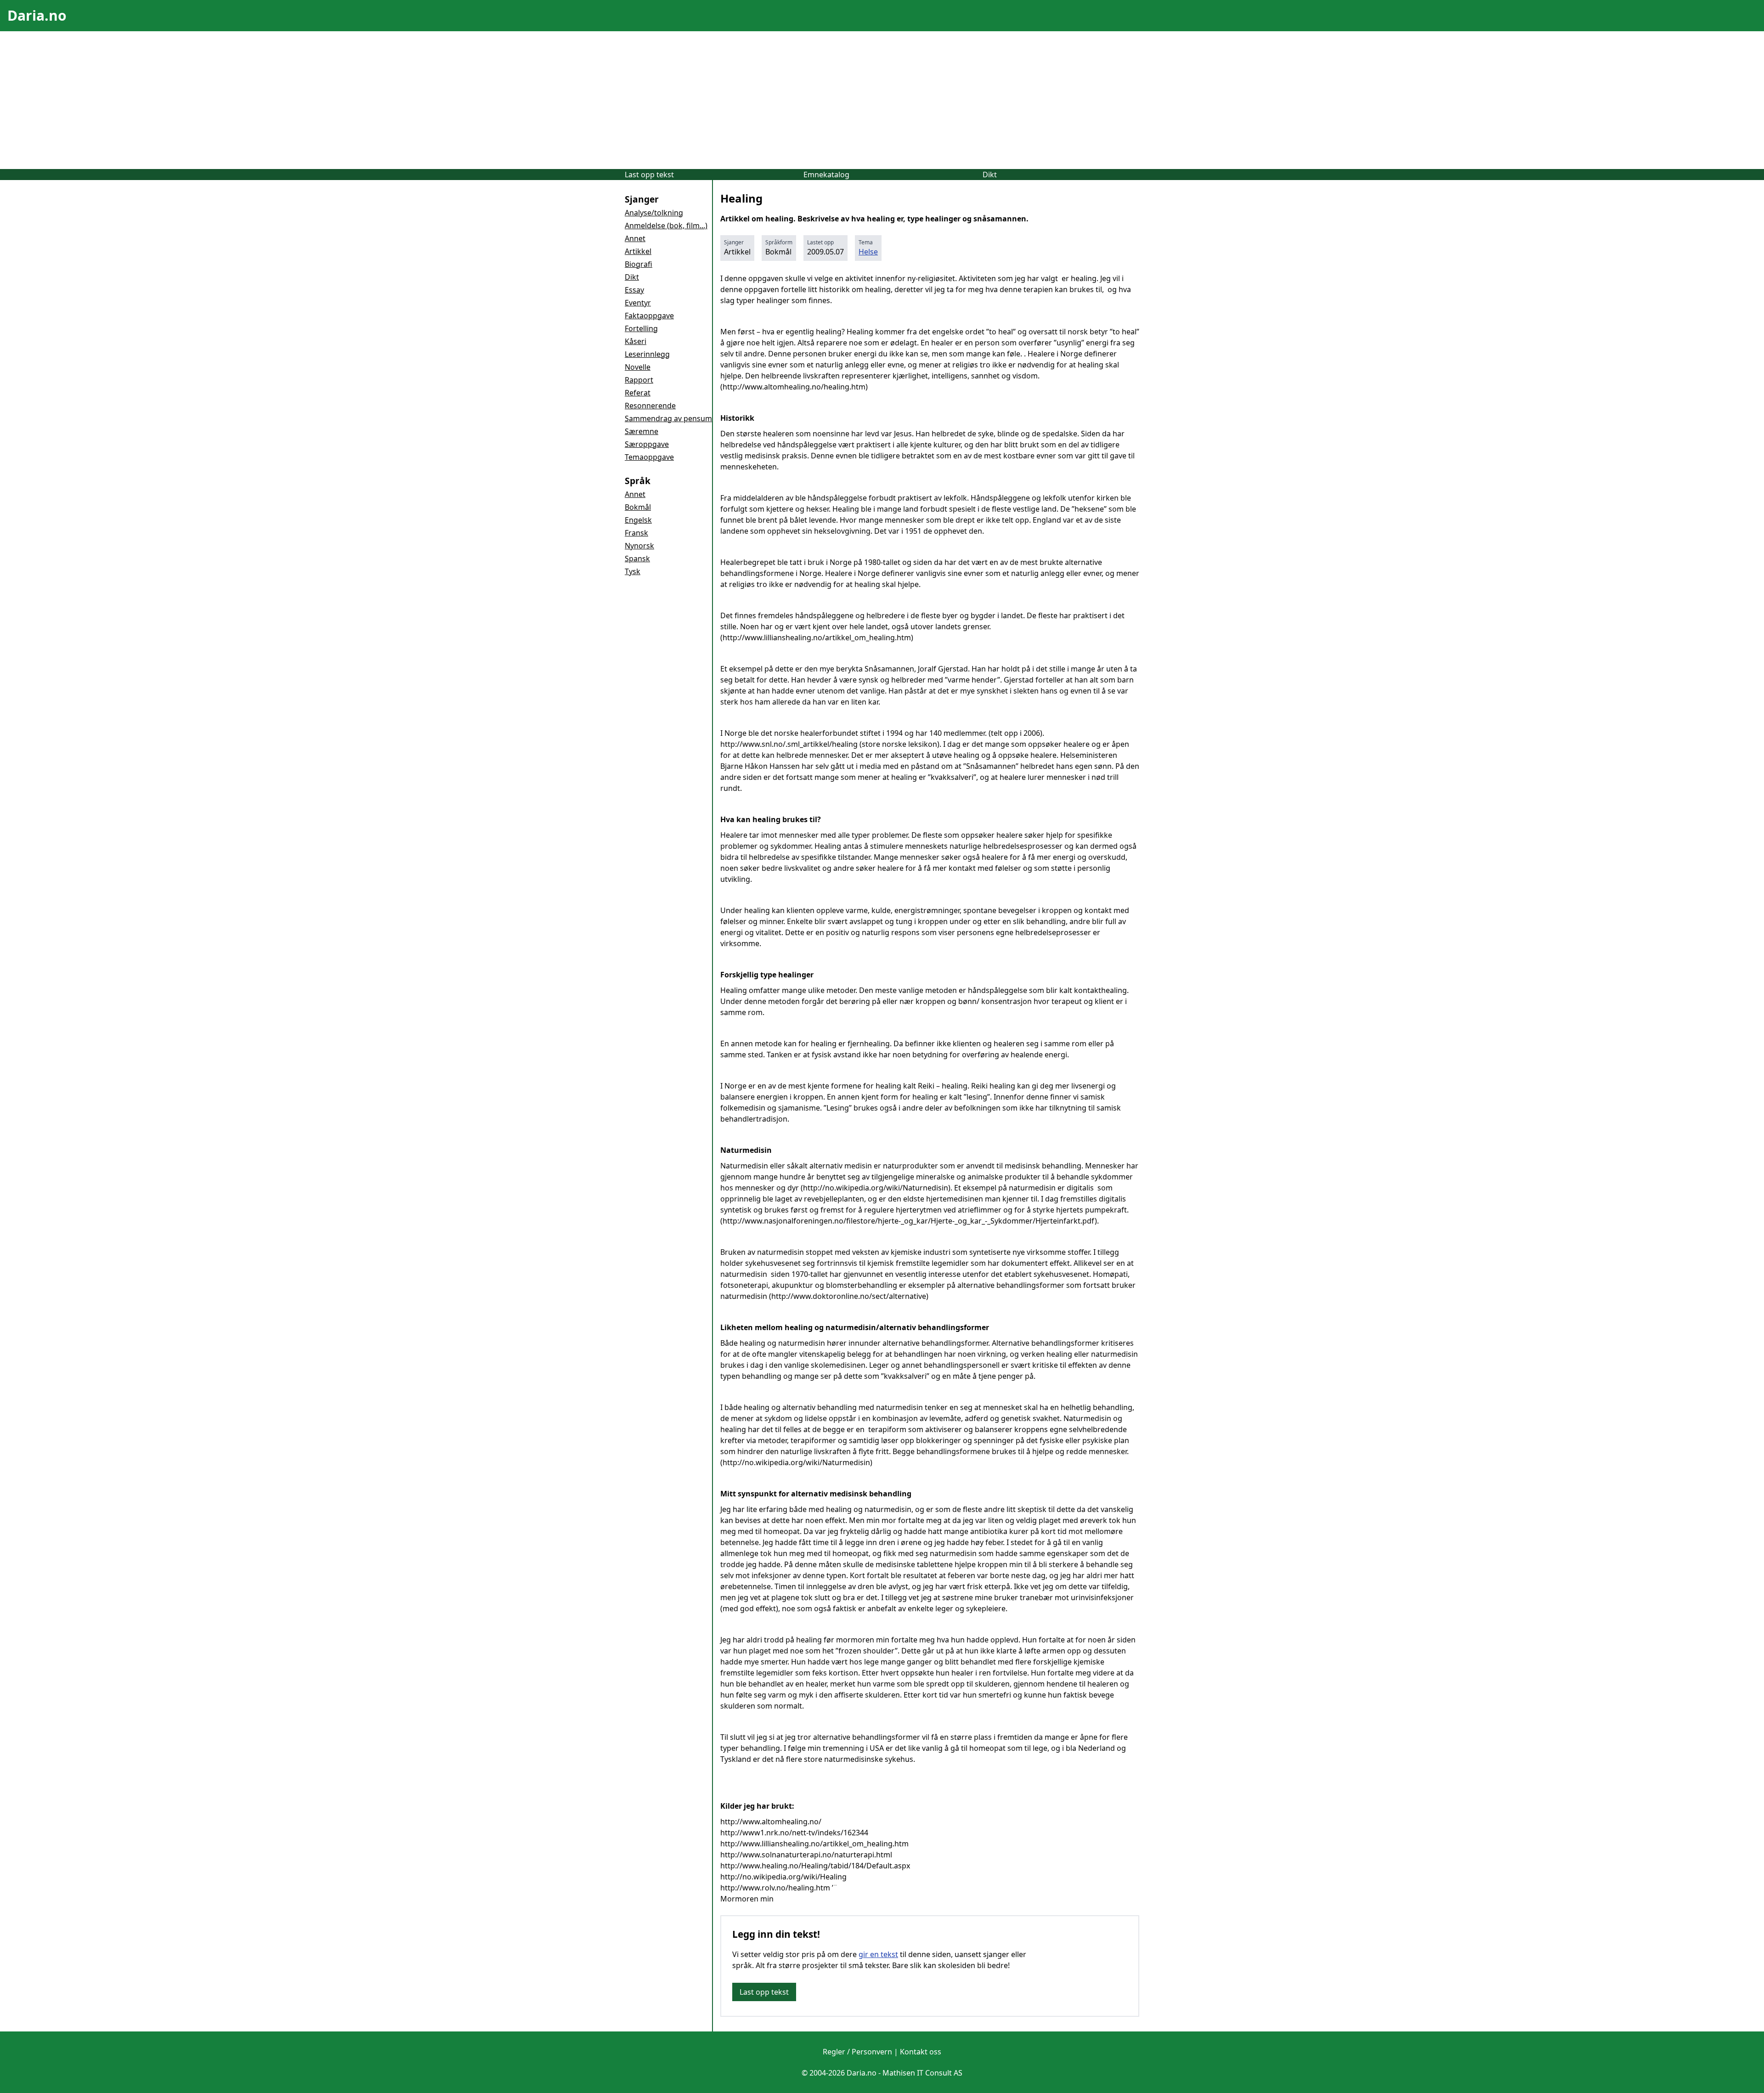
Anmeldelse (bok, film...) (666, 226)
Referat (638, 393)
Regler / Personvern (857, 2052)
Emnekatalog (826, 175)
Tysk (633, 571)
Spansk (637, 559)
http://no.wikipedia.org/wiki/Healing (783, 1877)
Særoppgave (647, 444)
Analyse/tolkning (654, 213)
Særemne (642, 431)
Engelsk (638, 520)
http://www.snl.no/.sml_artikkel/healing (789, 744)
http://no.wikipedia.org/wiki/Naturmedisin (796, 1462)
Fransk (636, 533)
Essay (634, 290)
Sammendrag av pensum (668, 418)
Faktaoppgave (649, 316)
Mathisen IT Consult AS (922, 2073)
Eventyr (638, 303)
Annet (635, 238)
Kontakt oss (921, 2052)
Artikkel (638, 251)
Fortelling (641, 328)
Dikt (990, 175)
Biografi (639, 264)
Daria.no (37, 15)
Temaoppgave (649, 457)
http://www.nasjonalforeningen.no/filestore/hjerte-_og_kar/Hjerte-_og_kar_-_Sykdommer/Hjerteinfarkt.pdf (909, 1221)
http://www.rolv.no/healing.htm (775, 1888)
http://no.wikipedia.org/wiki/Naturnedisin (876, 1188)
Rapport (639, 380)
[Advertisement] (882, 100)
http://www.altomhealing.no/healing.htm (794, 387)
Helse (868, 252)
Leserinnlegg (647, 354)
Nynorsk (639, 546)
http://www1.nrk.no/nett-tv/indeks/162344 (794, 1833)
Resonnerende (650, 406)
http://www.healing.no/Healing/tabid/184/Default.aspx (815, 1866)
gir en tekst (878, 1954)
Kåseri (636, 341)
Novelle (638, 367)
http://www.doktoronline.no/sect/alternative (849, 1296)
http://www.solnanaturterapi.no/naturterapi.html (806, 1855)
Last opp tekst (649, 175)
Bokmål (638, 507)
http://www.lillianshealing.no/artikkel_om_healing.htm (817, 637)
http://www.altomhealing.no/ (771, 1822)
